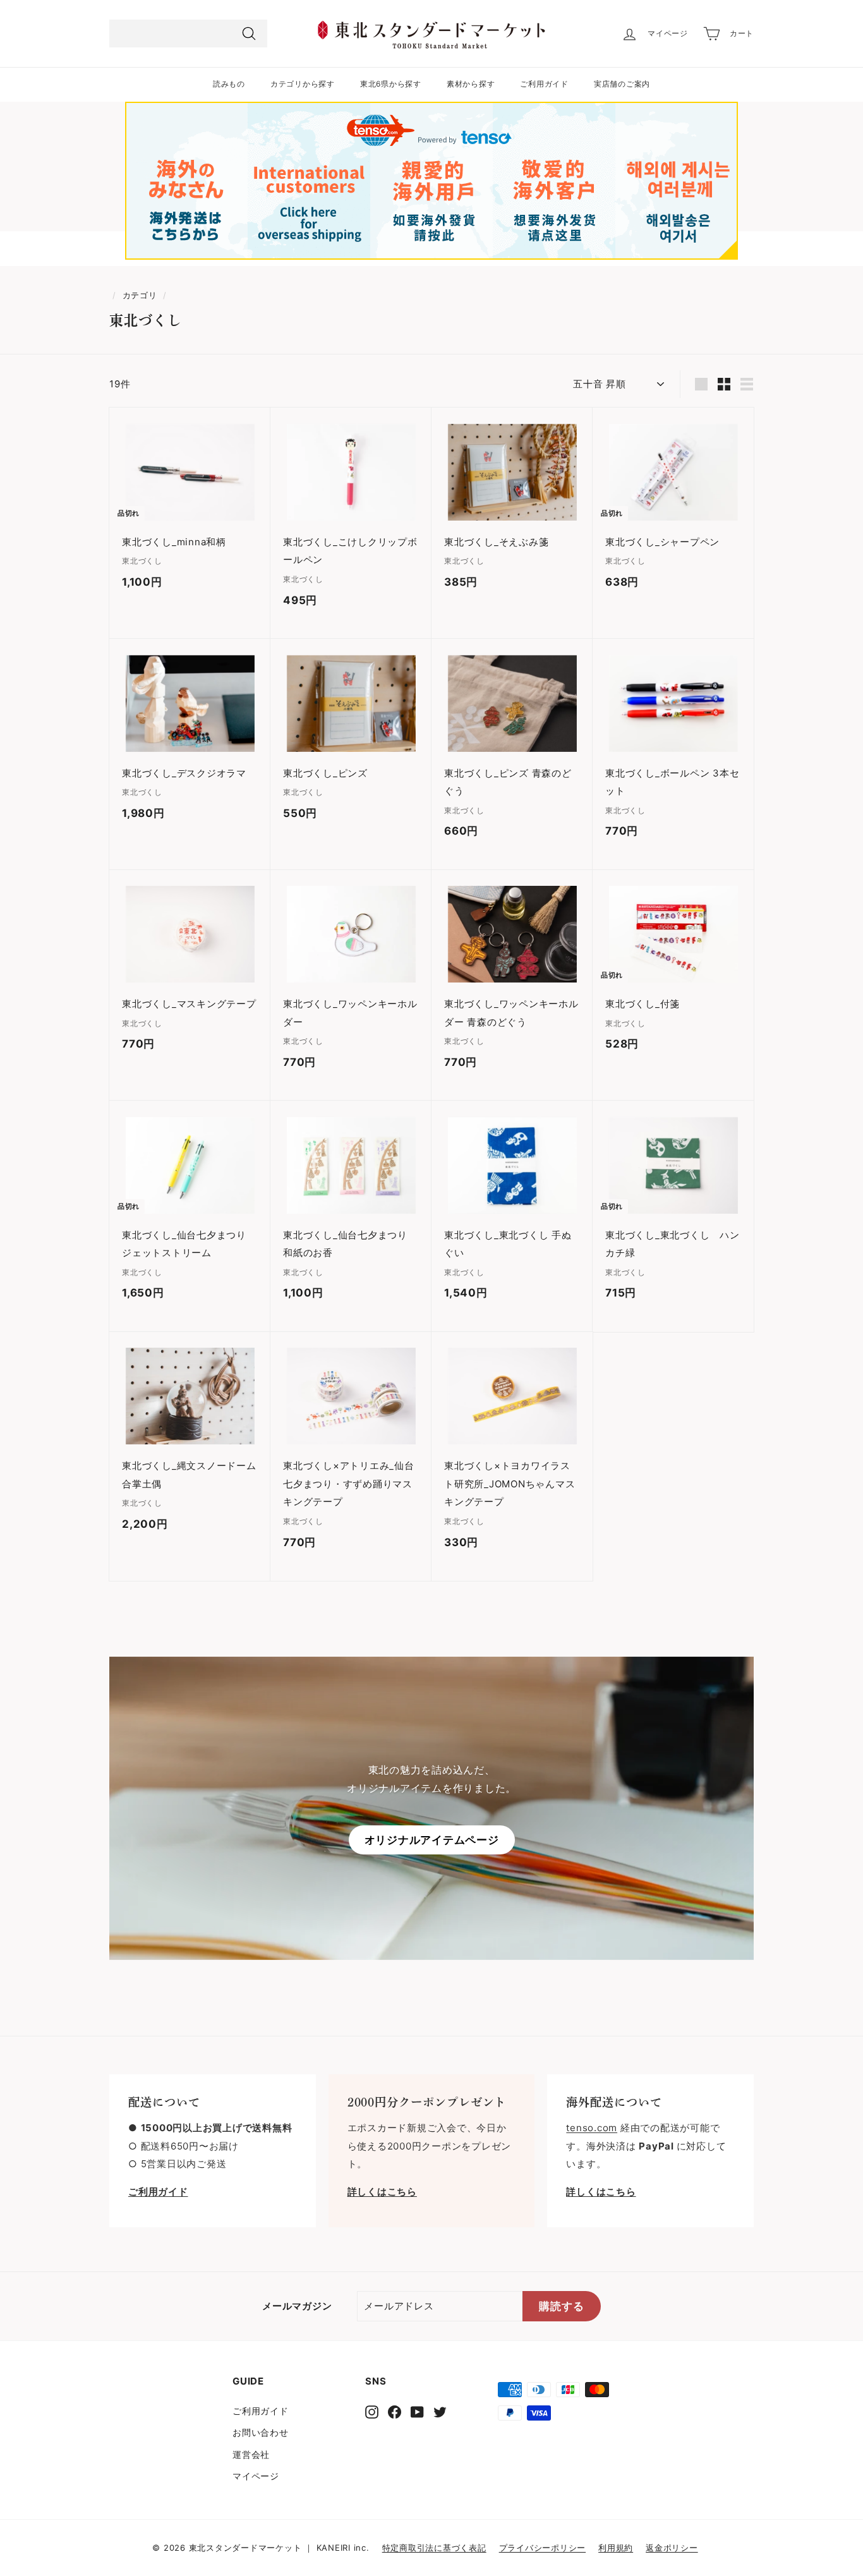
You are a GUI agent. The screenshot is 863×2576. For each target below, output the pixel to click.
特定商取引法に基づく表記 (434, 2548)
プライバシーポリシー (543, 2548)
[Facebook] (395, 2412)
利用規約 (616, 2548)
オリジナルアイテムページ (432, 1840)
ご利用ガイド (544, 84)
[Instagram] (372, 2412)
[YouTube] (417, 2412)
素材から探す (471, 84)
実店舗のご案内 (622, 84)
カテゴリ (140, 295)
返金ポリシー (672, 2548)
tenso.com (592, 2128)
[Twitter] (440, 2412)
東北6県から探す (391, 84)
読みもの (229, 84)
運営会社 (251, 2454)
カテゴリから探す (303, 84)
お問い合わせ (261, 2432)
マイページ (256, 2476)
